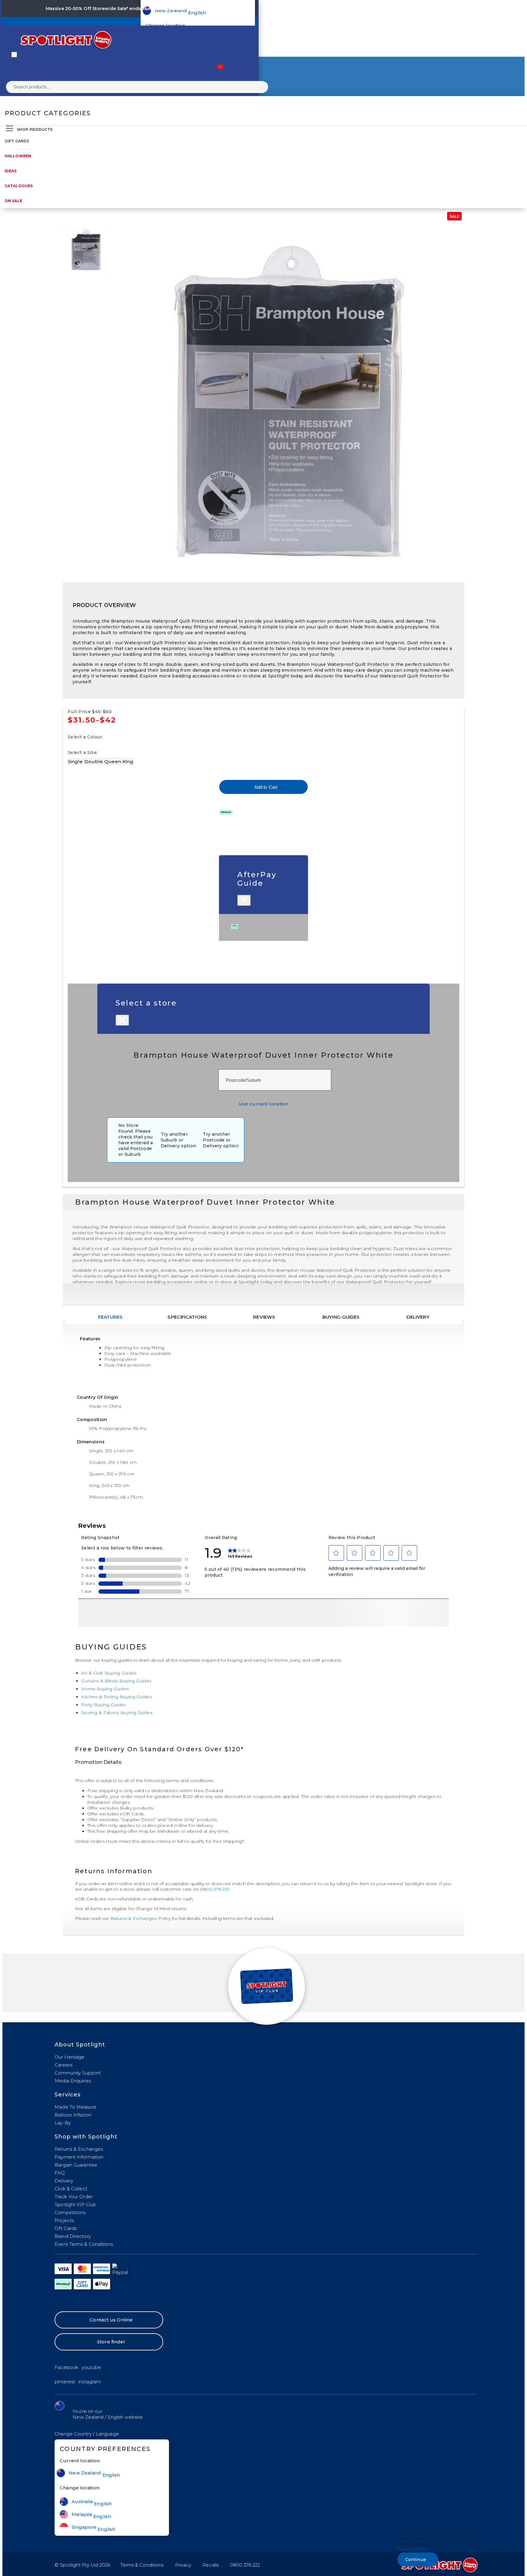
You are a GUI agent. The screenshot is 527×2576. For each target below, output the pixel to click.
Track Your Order (74, 2197)
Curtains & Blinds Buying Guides (116, 1681)
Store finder (111, 2342)
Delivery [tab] (418, 1317)
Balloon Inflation (73, 2115)
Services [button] (68, 2095)
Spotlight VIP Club (75, 2204)
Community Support (78, 2073)
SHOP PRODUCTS (35, 129)
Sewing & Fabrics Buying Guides (117, 1713)
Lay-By (63, 2123)
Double (94, 761)
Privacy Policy (412, 2549)
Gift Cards (17, 141)
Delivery (64, 2181)
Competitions (70, 2212)
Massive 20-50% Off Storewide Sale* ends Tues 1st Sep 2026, (115, 9)
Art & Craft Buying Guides (109, 1673)
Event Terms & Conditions (84, 2244)
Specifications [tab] (187, 1317)
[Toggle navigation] (14, 55)
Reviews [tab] (264, 1317)
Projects (64, 2220)
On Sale (13, 201)
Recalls (211, 2565)
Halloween (18, 156)
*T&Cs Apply (199, 9)
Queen (113, 761)
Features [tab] (111, 1317)
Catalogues (19, 186)
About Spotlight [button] (80, 2045)
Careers (63, 2065)
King (128, 761)
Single (75, 761)
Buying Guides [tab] (341, 1317)
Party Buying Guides (104, 1705)
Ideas (11, 171)
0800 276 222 (215, 1889)
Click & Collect (71, 2189)
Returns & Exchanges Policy (141, 1918)
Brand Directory (73, 2236)
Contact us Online (111, 2320)
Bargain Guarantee (76, 2165)
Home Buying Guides (105, 1689)
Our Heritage (70, 2057)
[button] (87, 2434)
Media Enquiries (73, 2081)
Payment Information (79, 2157)
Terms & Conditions (142, 2565)
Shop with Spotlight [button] (86, 2137)
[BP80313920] (73, 234)
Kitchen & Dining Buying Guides (116, 1697)
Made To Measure (75, 2107)
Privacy (183, 2565)
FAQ (60, 2173)
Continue (416, 2560)
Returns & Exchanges (79, 2149)
